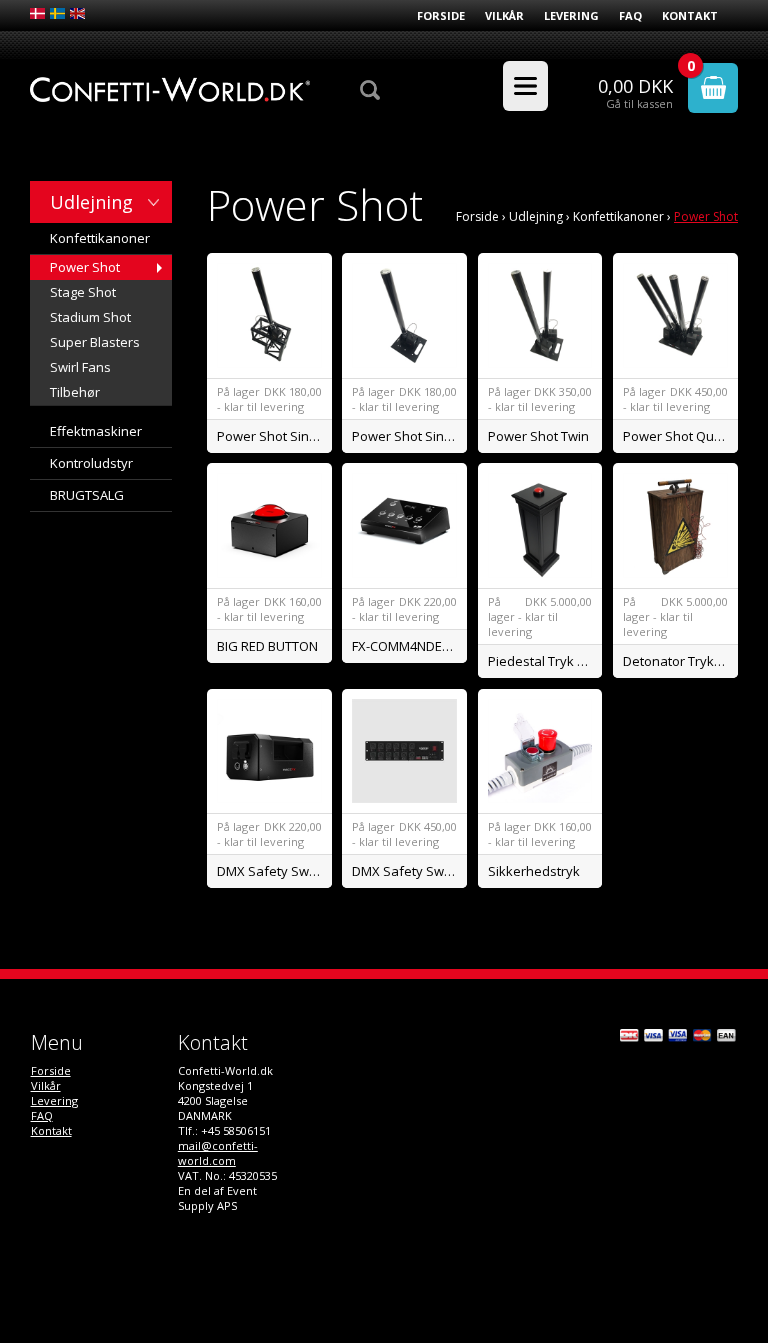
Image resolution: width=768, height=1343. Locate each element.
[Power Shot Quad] (675, 315)
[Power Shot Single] (404, 315)
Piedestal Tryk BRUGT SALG (545, 661)
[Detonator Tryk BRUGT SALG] (675, 525)
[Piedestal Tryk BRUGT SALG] (540, 525)
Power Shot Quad (676, 436)
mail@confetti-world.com (218, 1153)
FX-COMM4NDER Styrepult (409, 646)
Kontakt (690, 15)
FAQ (630, 15)
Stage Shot (83, 292)
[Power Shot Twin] (540, 315)
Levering (571, 15)
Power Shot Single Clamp (274, 436)
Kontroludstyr (91, 463)
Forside (441, 15)
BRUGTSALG (87, 495)
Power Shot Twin (538, 436)
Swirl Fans (80, 367)
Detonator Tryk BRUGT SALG (680, 661)
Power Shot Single (407, 436)
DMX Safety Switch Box (274, 871)
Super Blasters (95, 342)
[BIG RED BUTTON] (269, 525)
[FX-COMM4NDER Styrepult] (404, 525)
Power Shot (85, 267)
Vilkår (504, 15)
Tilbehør (75, 392)
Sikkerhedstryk (534, 871)
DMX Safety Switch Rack (409, 871)
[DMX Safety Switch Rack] (404, 751)
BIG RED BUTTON (267, 646)
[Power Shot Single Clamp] (269, 315)
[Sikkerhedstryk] (540, 751)
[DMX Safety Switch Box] (269, 751)
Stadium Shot (90, 317)
